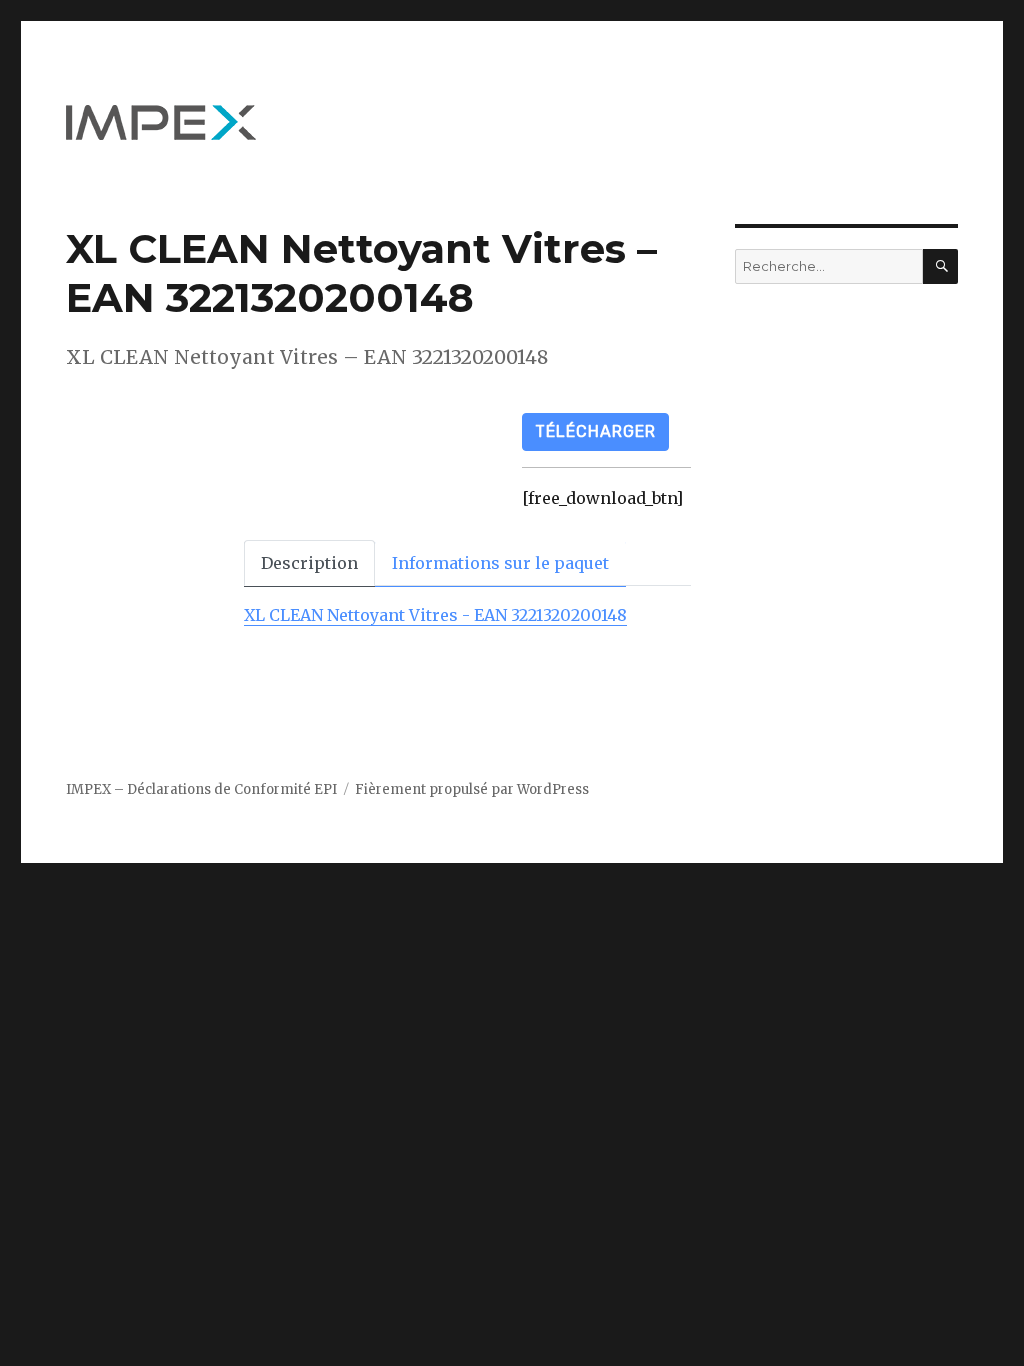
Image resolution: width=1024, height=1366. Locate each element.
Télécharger (595, 431)
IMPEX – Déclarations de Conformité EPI (201, 789)
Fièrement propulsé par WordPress (472, 789)
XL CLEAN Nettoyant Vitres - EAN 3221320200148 (435, 615)
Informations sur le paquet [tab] (500, 563)
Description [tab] (309, 563)
